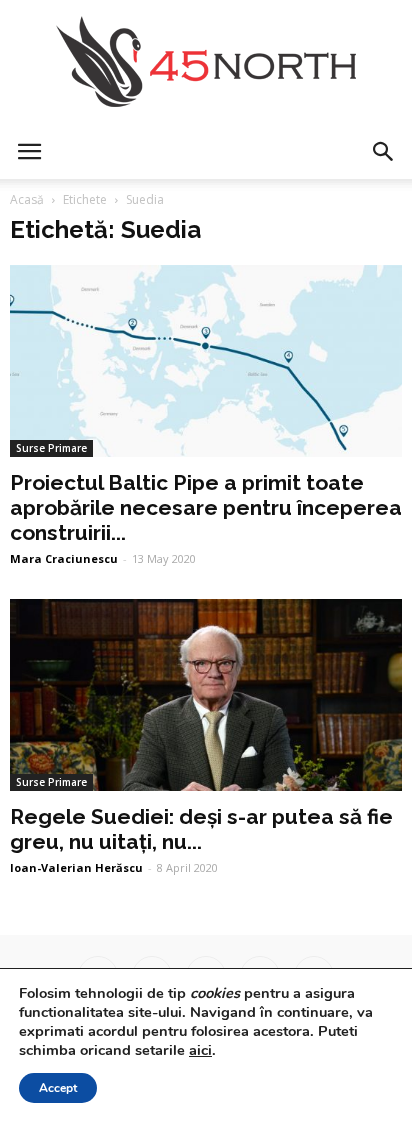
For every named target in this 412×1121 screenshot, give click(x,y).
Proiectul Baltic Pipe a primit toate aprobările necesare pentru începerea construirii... (206, 507)
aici (200, 1050)
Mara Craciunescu (64, 558)
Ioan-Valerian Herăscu (76, 867)
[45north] (206, 62)
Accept (58, 1088)
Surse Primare (51, 448)
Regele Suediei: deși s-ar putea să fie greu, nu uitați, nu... (201, 829)
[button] (384, 152)
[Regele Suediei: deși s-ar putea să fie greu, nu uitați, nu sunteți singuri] (206, 695)
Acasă (27, 199)
